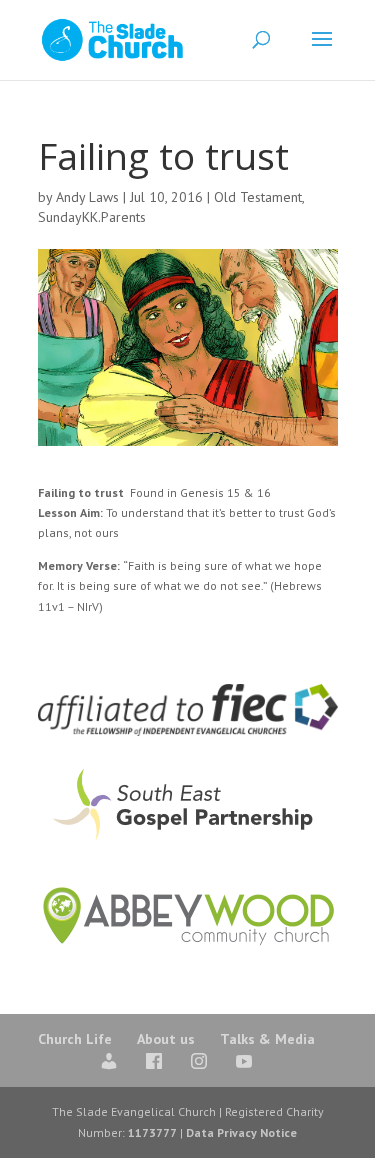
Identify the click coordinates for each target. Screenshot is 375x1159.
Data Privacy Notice (241, 1132)
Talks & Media (267, 1039)
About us (166, 1039)
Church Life (75, 1039)
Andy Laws (87, 197)
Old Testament (258, 197)
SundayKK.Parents (92, 217)
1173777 (152, 1132)
